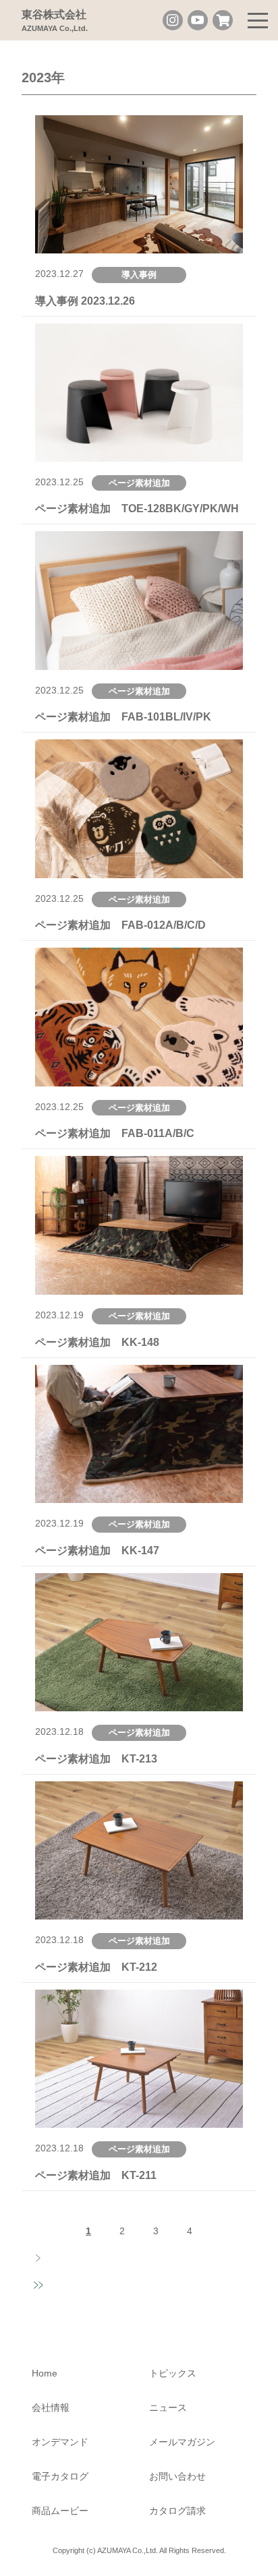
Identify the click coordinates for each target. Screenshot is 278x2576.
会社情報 (51, 2408)
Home (45, 2373)
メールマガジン (182, 2442)
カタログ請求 (177, 2511)
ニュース (168, 2408)
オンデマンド (60, 2442)
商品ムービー (60, 2511)
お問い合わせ (177, 2476)
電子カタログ (60, 2476)
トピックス (173, 2373)
